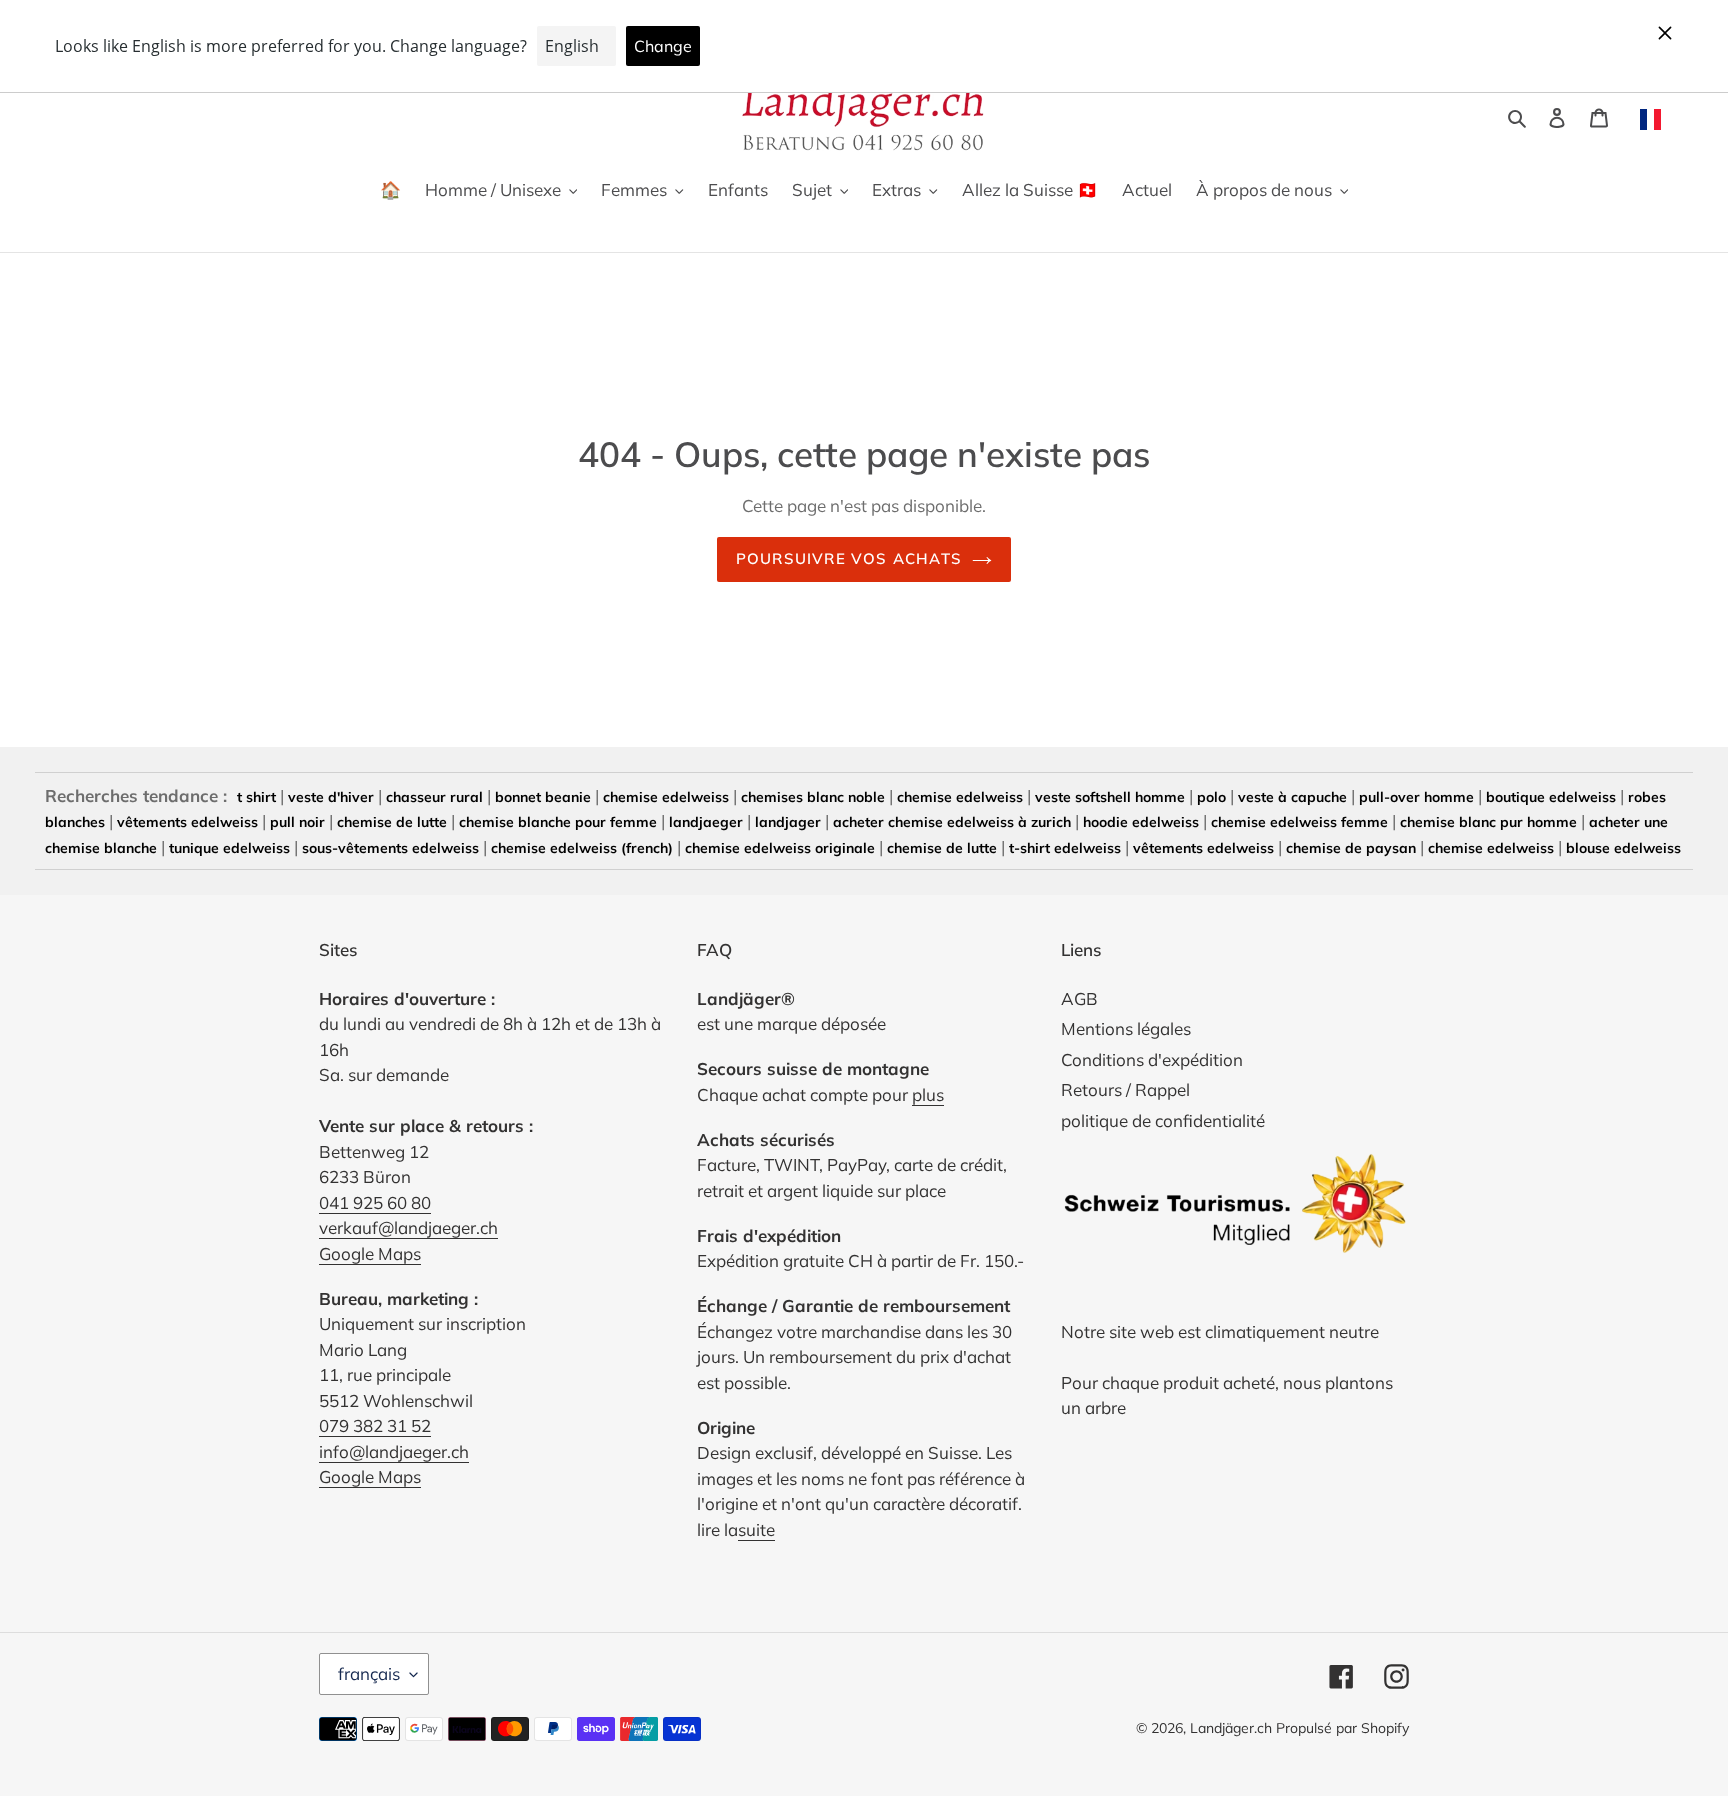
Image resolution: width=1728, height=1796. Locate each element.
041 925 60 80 (375, 1202)
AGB (1079, 998)
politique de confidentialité (1163, 1120)
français (369, 1673)
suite (756, 1529)
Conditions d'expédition (1152, 1059)
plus (928, 1094)
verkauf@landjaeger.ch (408, 1227)
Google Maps (370, 1253)
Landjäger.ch (1231, 1728)
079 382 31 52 (375, 1425)
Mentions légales (1126, 1028)
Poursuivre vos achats (849, 558)
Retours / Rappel (1125, 1089)
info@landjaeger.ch (394, 1451)
